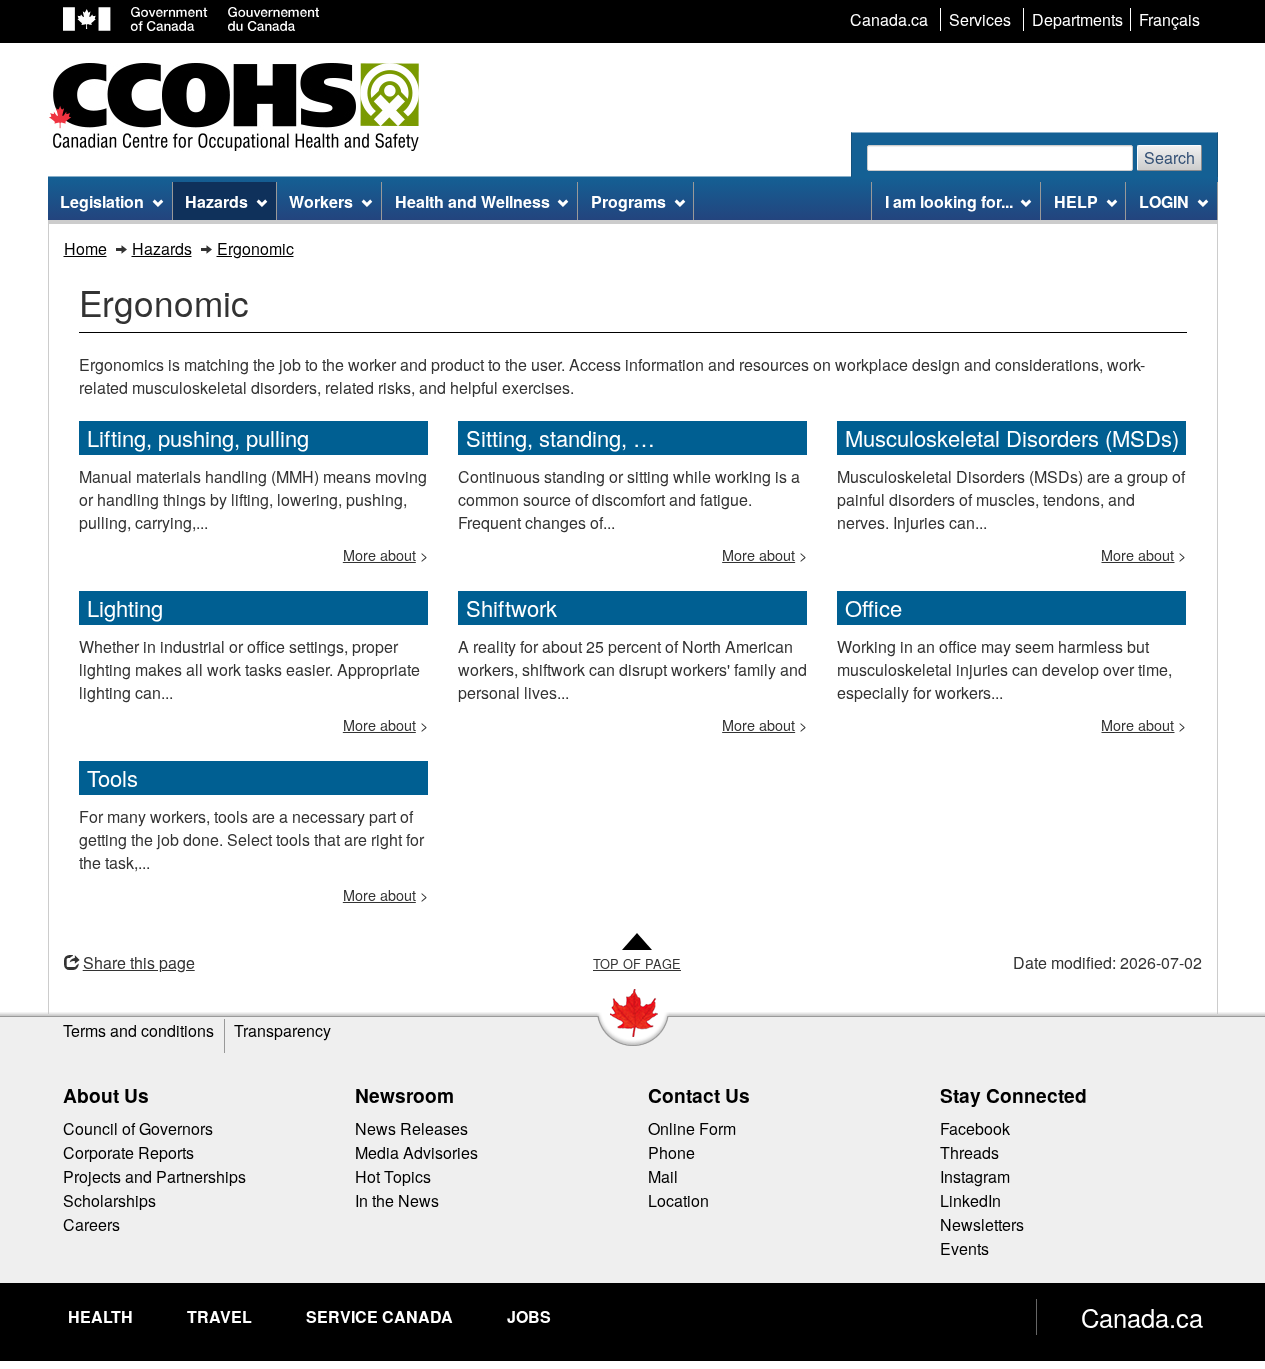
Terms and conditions (138, 1030)
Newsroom (404, 1095)
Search (1169, 157)
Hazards (162, 248)
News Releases (411, 1128)
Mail (663, 1176)
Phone (671, 1152)
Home (85, 248)
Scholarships (109, 1200)
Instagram (975, 1176)
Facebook (975, 1128)
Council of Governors (138, 1128)
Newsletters (982, 1224)
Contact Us (699, 1095)
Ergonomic (255, 248)
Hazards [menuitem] (216, 201)
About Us (106, 1095)
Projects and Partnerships (154, 1176)
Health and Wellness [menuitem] (472, 201)
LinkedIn (970, 1200)
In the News (397, 1200)
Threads (969, 1152)
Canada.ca (1142, 1317)
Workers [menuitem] (321, 201)
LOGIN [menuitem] (1164, 201)
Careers (91, 1224)
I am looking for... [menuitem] (949, 201)
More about (379, 554)
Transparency (282, 1030)
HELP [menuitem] (1076, 201)
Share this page (139, 962)
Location (678, 1200)
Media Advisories (416, 1152)
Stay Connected (1013, 1095)
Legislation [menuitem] (102, 201)
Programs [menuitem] (628, 201)
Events (964, 1248)
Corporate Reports (128, 1152)
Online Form (692, 1128)
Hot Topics (393, 1176)
